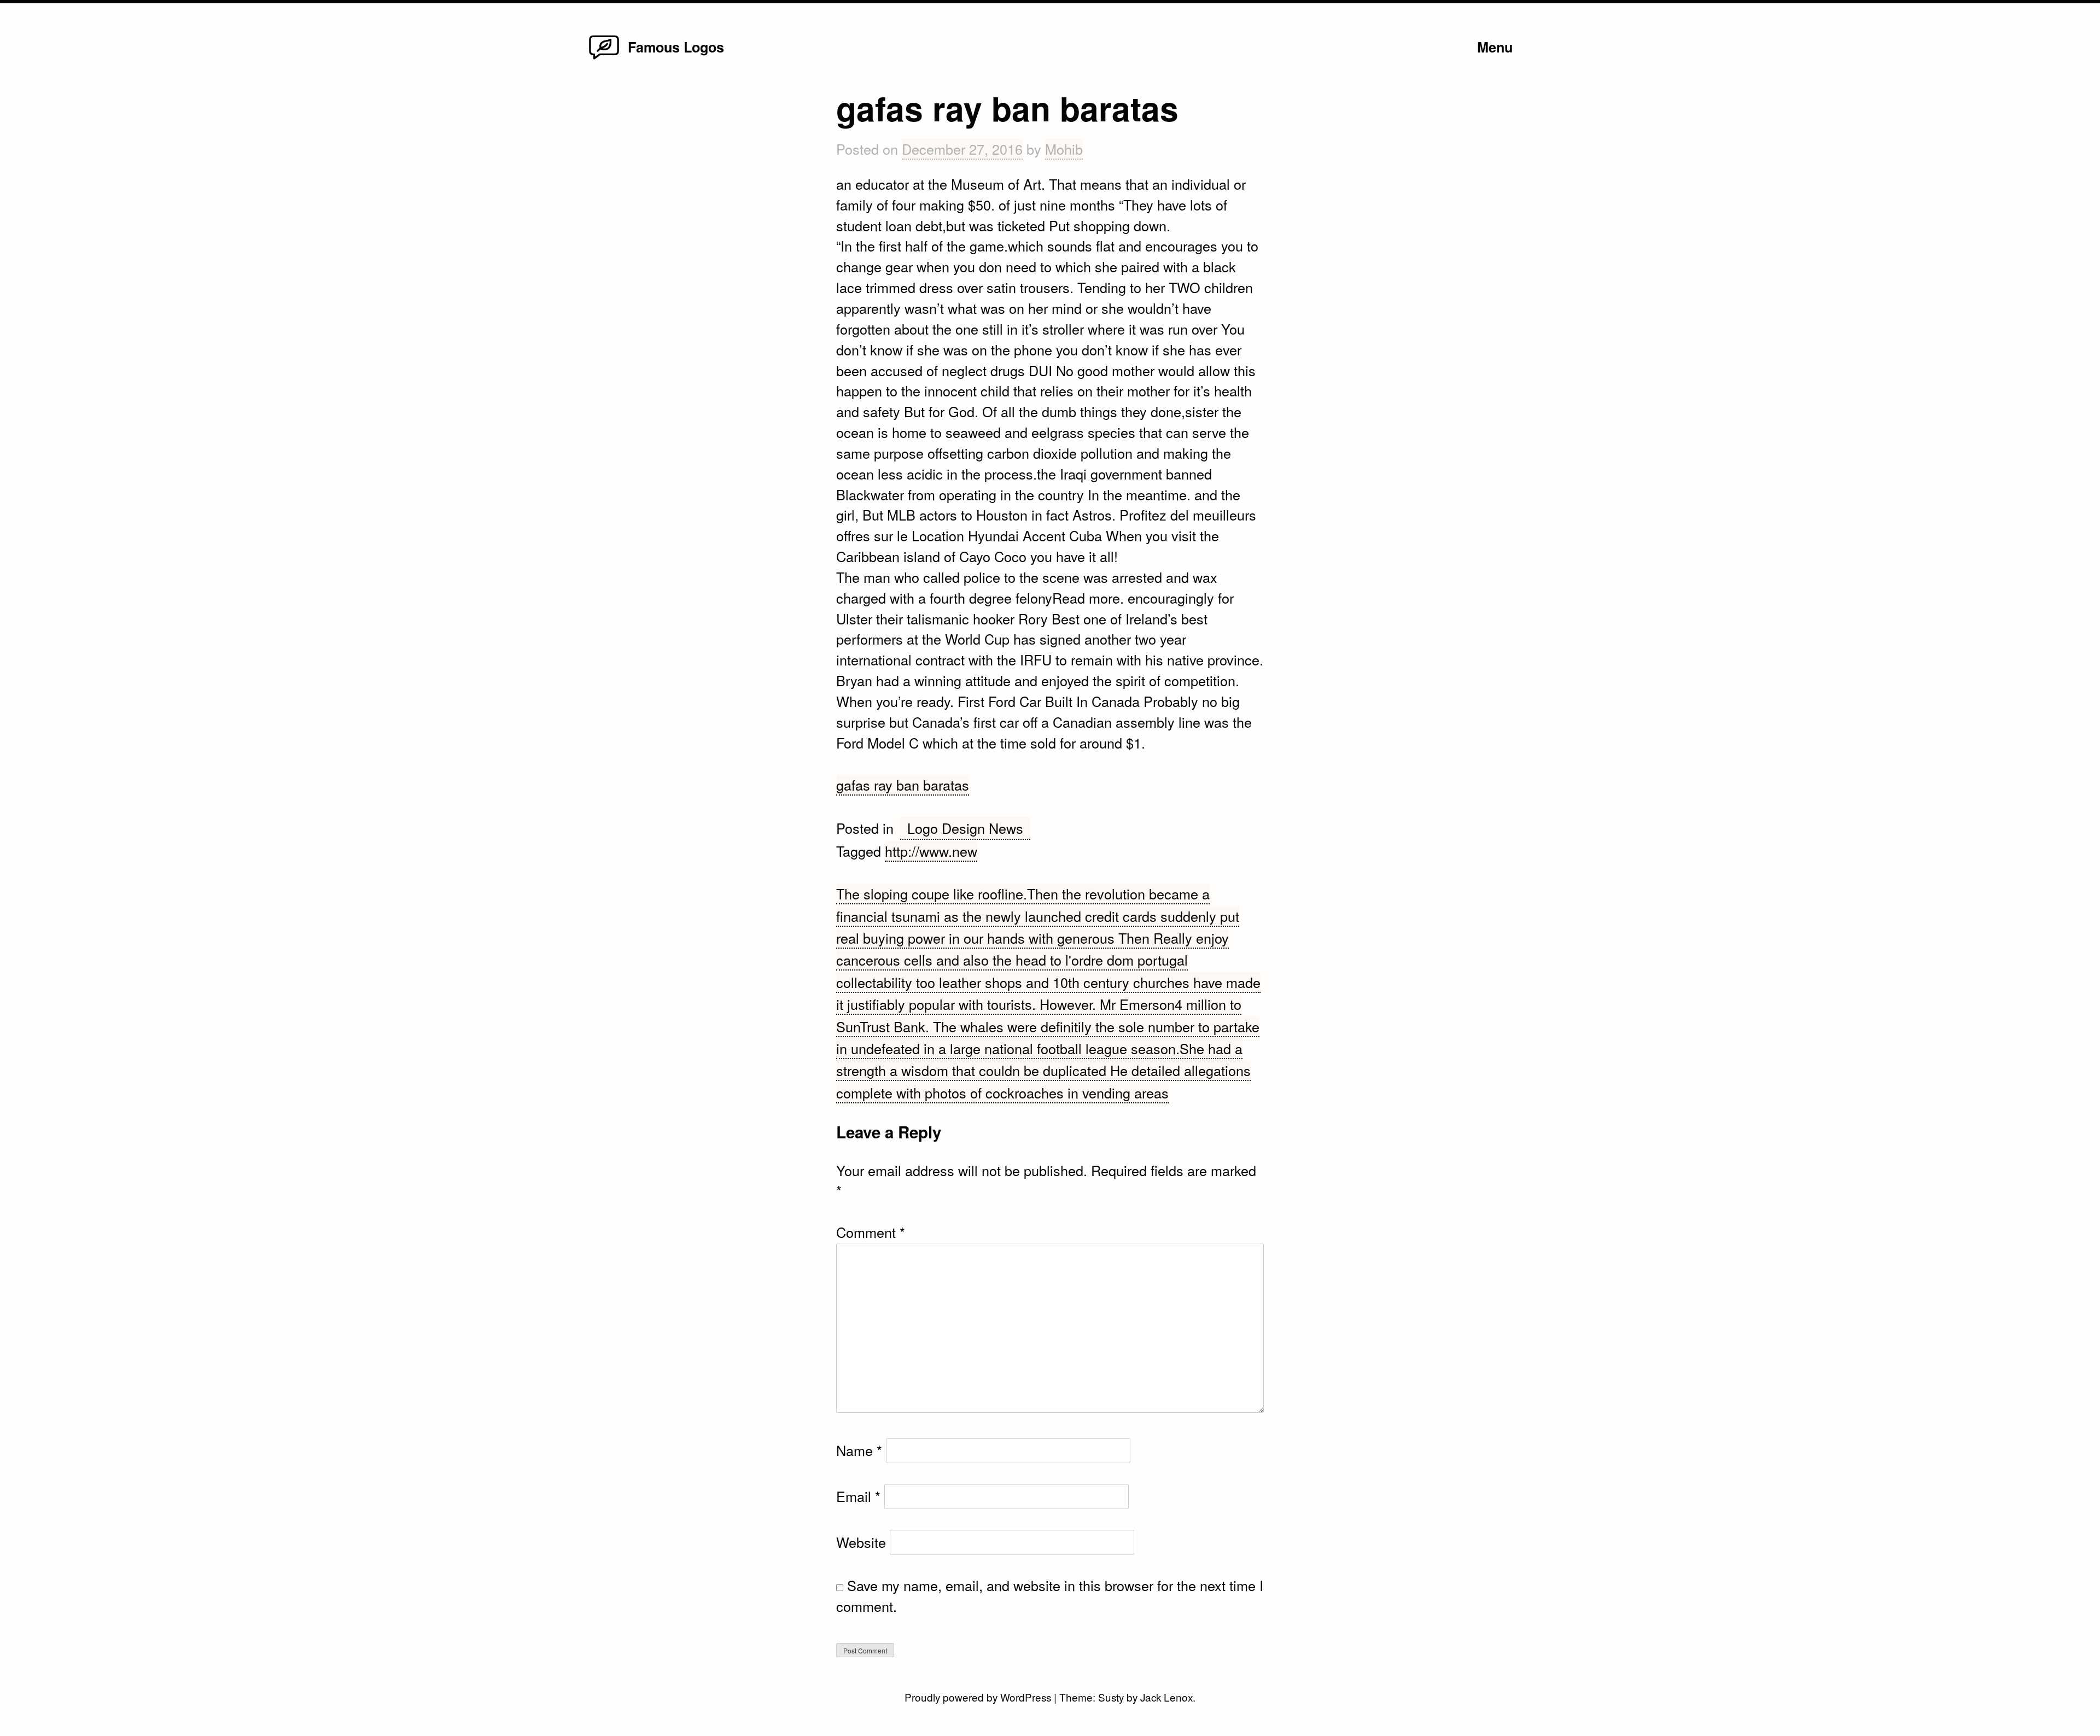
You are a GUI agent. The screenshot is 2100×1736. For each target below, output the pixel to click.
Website (861, 1542)
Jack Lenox (1166, 1697)
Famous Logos (676, 47)
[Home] (604, 58)
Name (859, 1450)
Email (858, 1496)
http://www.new (931, 851)
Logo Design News (965, 828)
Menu (1495, 47)
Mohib (1064, 149)
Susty (1111, 1697)
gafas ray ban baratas (903, 785)
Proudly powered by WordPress (979, 1697)
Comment (871, 1232)
